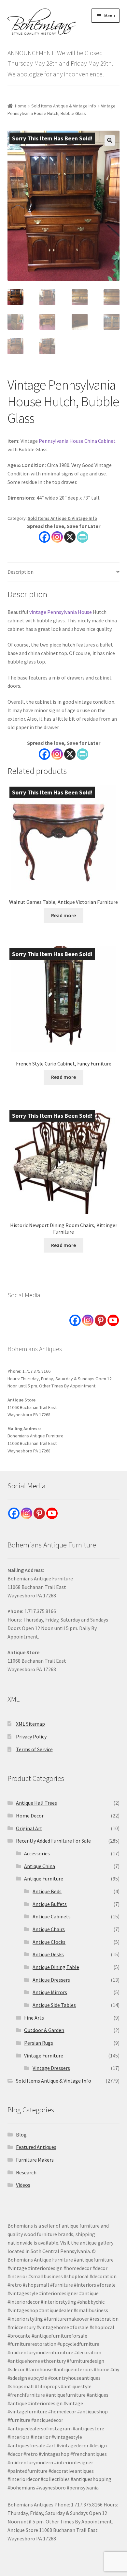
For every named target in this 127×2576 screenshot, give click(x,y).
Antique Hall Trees (36, 1803)
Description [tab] (21, 572)
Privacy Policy (31, 1736)
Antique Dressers (51, 1980)
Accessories (37, 1853)
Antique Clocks (49, 1942)
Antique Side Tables (54, 2005)
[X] (70, 537)
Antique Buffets (50, 1904)
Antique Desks (48, 1954)
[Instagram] (57, 537)
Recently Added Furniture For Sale (53, 1841)
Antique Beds (47, 1891)
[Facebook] (44, 537)
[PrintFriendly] (83, 537)
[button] (110, 140)
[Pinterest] (100, 1320)
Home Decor (30, 1816)
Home (21, 106)
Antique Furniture (44, 1879)
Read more (63, 915)
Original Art (29, 1828)
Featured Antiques (36, 2147)
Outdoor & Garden (44, 2030)
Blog (21, 2135)
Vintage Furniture (44, 2056)
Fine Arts (34, 2018)
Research (26, 2172)
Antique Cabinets (52, 1916)
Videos (23, 2185)
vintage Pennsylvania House (61, 612)
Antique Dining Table (56, 1967)
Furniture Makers (35, 2160)
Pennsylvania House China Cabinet (77, 441)
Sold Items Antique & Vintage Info (64, 106)
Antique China (40, 1866)
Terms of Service (34, 1749)
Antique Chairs (49, 1929)
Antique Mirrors (50, 1992)
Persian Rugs (39, 2043)
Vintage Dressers (51, 2068)
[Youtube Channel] (113, 1320)
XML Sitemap (30, 1724)
